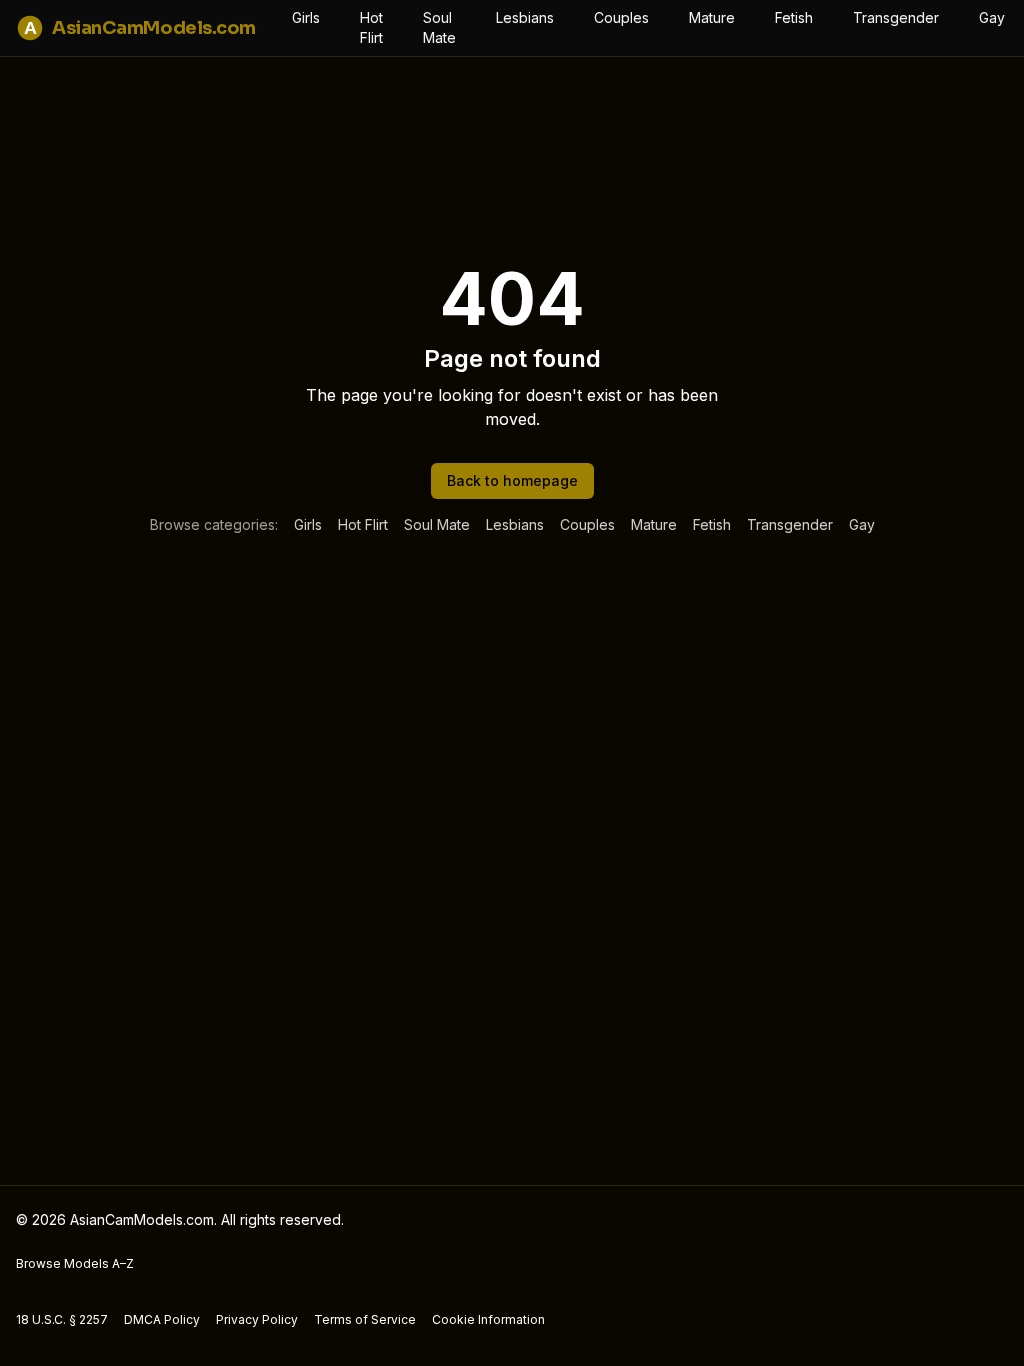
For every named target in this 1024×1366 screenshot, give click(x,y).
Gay (992, 17)
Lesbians (525, 17)
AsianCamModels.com (140, 28)
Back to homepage (512, 480)
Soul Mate (439, 27)
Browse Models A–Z (75, 1263)
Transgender (896, 17)
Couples (621, 17)
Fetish (794, 17)
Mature (712, 17)
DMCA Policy (162, 1319)
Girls (306, 17)
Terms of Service (365, 1319)
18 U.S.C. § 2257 (62, 1319)
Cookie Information (488, 1319)
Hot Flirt (371, 27)
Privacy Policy (257, 1319)
